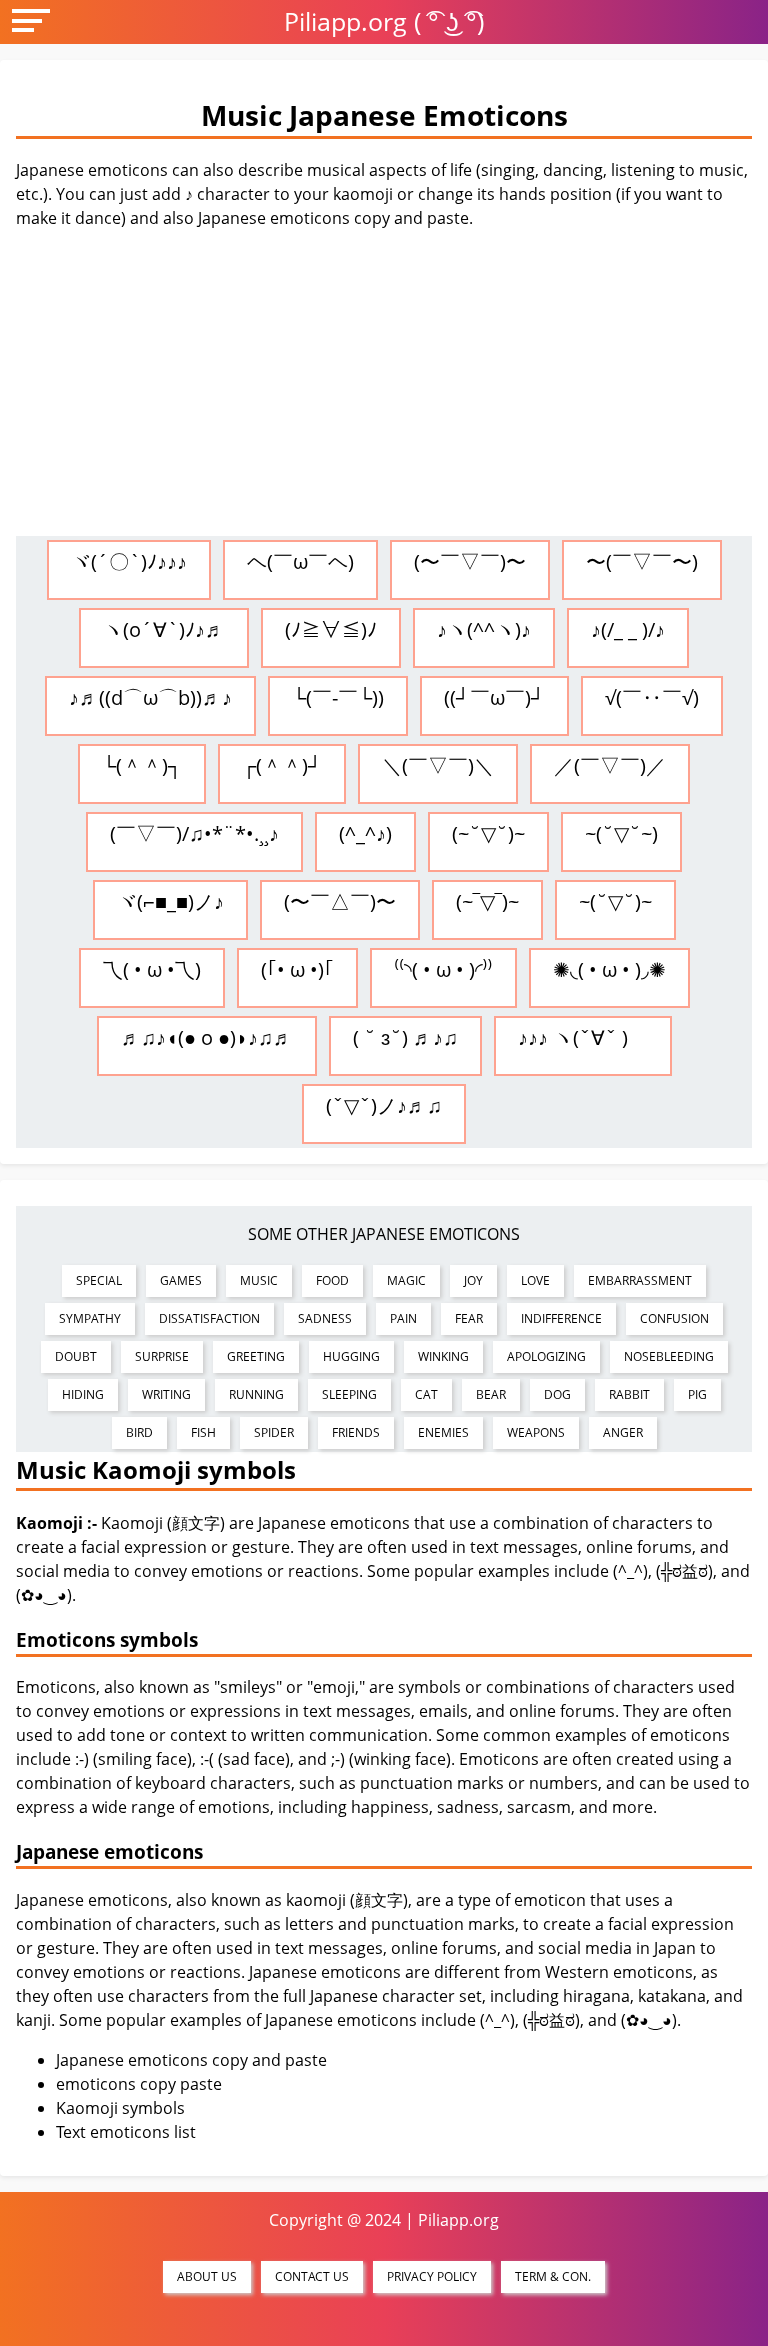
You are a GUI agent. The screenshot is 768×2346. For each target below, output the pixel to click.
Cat (426, 1394)
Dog (557, 1394)
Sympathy (90, 1318)
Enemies (443, 1432)
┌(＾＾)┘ (282, 765)
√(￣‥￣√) (652, 697)
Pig (697, 1394)
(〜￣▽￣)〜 (470, 561)
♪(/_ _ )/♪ (628, 629)
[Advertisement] (384, 386)
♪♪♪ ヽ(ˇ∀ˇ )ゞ (583, 1037)
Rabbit (629, 1394)
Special (99, 1280)
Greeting (256, 1356)
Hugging (351, 1356)
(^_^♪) (365, 833)
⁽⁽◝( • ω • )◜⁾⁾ (443, 969)
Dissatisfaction (209, 1318)
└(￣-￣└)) (338, 697)
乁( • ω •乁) (152, 969)
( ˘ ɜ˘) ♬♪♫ (405, 1037)
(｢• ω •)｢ (297, 969)
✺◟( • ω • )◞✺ (609, 969)
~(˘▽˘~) (621, 833)
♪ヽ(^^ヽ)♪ (484, 629)
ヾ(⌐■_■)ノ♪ (170, 901)
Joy (473, 1280)
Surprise (162, 1356)
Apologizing (546, 1356)
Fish (203, 1432)
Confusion (674, 1318)
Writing (166, 1394)
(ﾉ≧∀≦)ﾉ (331, 629)
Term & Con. (553, 2276)
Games (181, 1280)
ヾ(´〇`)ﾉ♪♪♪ (129, 561)
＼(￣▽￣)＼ (438, 765)
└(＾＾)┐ (142, 765)
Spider (274, 1432)
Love (535, 1280)
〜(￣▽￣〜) (642, 561)
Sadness (325, 1318)
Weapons (536, 1432)
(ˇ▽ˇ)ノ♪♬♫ (384, 1105)
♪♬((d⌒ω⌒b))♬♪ (150, 697)
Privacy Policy (432, 2276)
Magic (406, 1280)
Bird (139, 1432)
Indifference (561, 1318)
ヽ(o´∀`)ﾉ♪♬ (164, 629)
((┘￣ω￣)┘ (494, 697)
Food (332, 1280)
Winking (443, 1356)
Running (256, 1394)
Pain (403, 1318)
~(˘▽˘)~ (615, 901)
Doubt (76, 1356)
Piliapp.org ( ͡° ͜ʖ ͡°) (384, 21)
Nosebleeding (669, 1356)
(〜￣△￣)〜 (340, 901)
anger (623, 1432)
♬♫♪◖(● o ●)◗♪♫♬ (207, 1037)
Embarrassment (640, 1280)
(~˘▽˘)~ (488, 833)
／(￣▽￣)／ (610, 765)
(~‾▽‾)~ (487, 901)
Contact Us (312, 2276)
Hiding (83, 1394)
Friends (356, 1432)
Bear (491, 1394)
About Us (207, 2276)
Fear (469, 1318)
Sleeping (349, 1394)
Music (259, 1280)
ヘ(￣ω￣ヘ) (300, 561)
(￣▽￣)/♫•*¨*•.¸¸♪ (194, 833)
